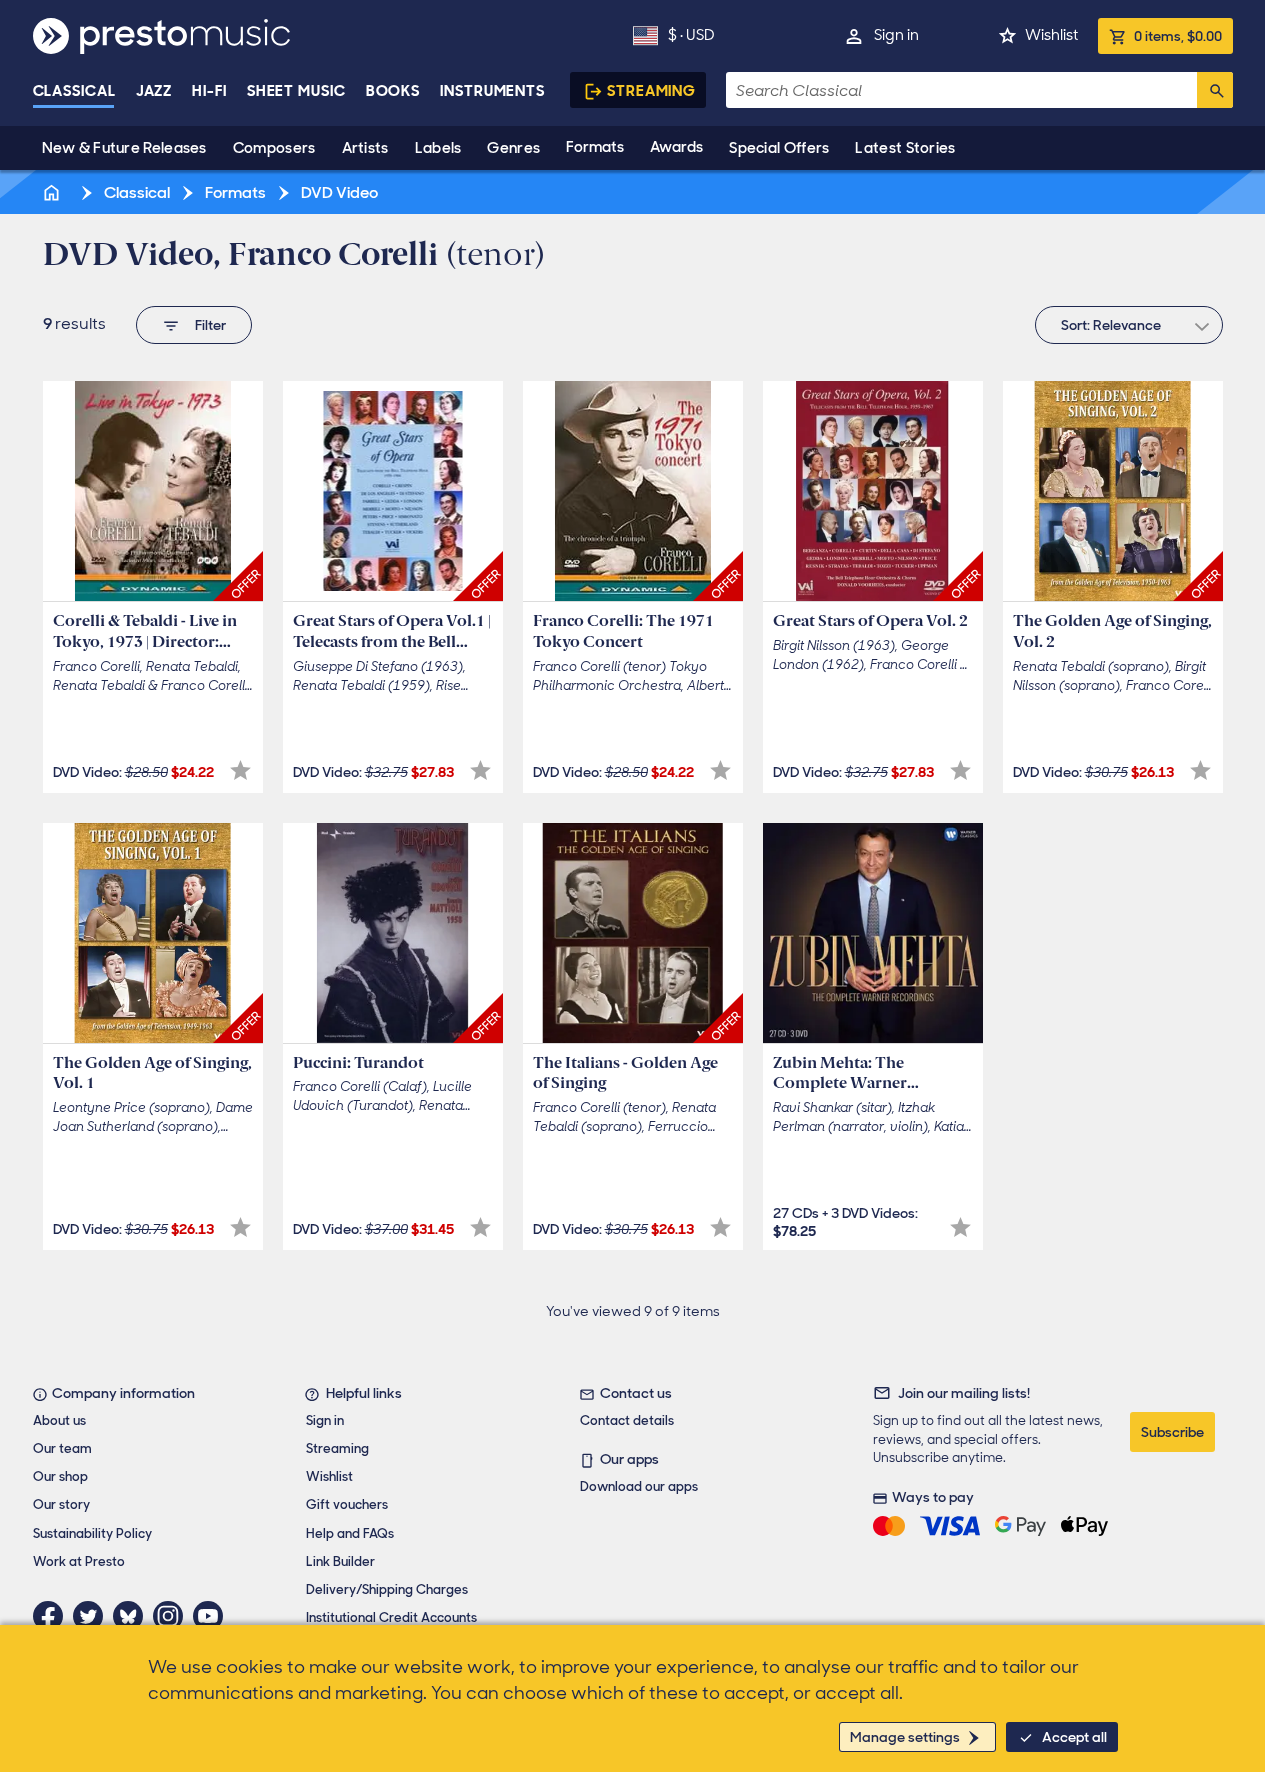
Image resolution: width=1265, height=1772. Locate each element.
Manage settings (905, 1737)
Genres (513, 148)
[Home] (54, 192)
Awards (676, 147)
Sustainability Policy (92, 1533)
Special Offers (779, 148)
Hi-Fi (209, 91)
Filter (210, 325)
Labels (438, 148)
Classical (74, 91)
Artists (365, 148)
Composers (274, 148)
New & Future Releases (124, 148)
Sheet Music (296, 91)
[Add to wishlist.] (240, 770)
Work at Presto (79, 1561)
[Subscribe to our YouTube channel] (213, 1616)
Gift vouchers (347, 1504)
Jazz (154, 91)
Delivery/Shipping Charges (387, 1589)
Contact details (627, 1420)
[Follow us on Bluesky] (133, 1616)
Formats (595, 147)
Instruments (492, 91)
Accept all (1074, 1737)
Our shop (60, 1476)
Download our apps (639, 1486)
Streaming (651, 91)
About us (59, 1420)
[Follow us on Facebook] (53, 1616)
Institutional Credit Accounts (391, 1617)
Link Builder (340, 1561)
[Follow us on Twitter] (93, 1616)
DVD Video (338, 192)
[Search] (1215, 90)
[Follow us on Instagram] (173, 1616)
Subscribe (1172, 1432)
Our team (62, 1448)
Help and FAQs (350, 1533)
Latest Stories (905, 148)
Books (393, 91)
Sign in (896, 35)
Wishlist (1051, 35)
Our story (61, 1504)
